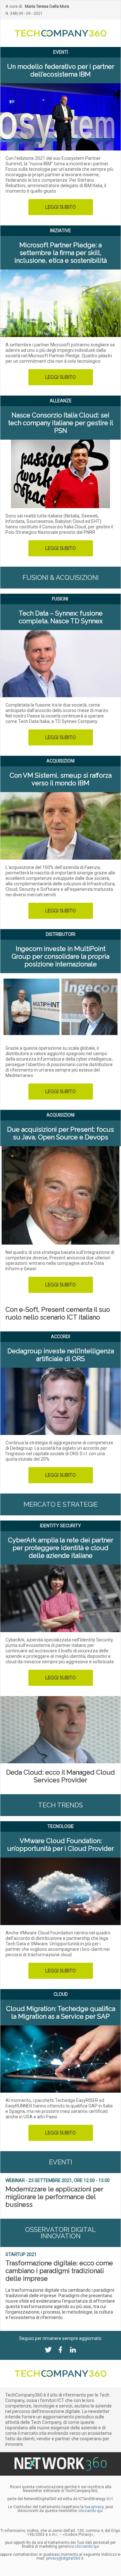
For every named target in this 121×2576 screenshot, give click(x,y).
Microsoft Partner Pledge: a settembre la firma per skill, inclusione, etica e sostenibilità (61, 253)
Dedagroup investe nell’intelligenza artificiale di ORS (61, 1355)
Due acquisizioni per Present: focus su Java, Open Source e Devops (60, 1133)
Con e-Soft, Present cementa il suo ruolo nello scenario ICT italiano (58, 1313)
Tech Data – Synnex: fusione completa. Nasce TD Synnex (61, 617)
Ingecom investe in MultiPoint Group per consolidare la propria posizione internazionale (60, 956)
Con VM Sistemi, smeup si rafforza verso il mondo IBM (61, 779)
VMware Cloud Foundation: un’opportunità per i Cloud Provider (60, 1845)
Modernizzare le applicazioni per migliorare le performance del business (54, 2197)
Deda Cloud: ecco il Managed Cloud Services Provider (60, 1776)
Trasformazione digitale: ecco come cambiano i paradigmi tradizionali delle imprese (59, 2271)
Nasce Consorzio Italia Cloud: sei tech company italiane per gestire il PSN (61, 423)
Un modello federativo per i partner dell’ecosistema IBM (61, 70)
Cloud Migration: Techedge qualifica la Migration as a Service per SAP (61, 2013)
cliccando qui (87, 2546)
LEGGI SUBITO (60, 207)
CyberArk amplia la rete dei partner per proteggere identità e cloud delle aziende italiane (61, 1548)
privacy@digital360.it (65, 2558)
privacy (97, 2507)
